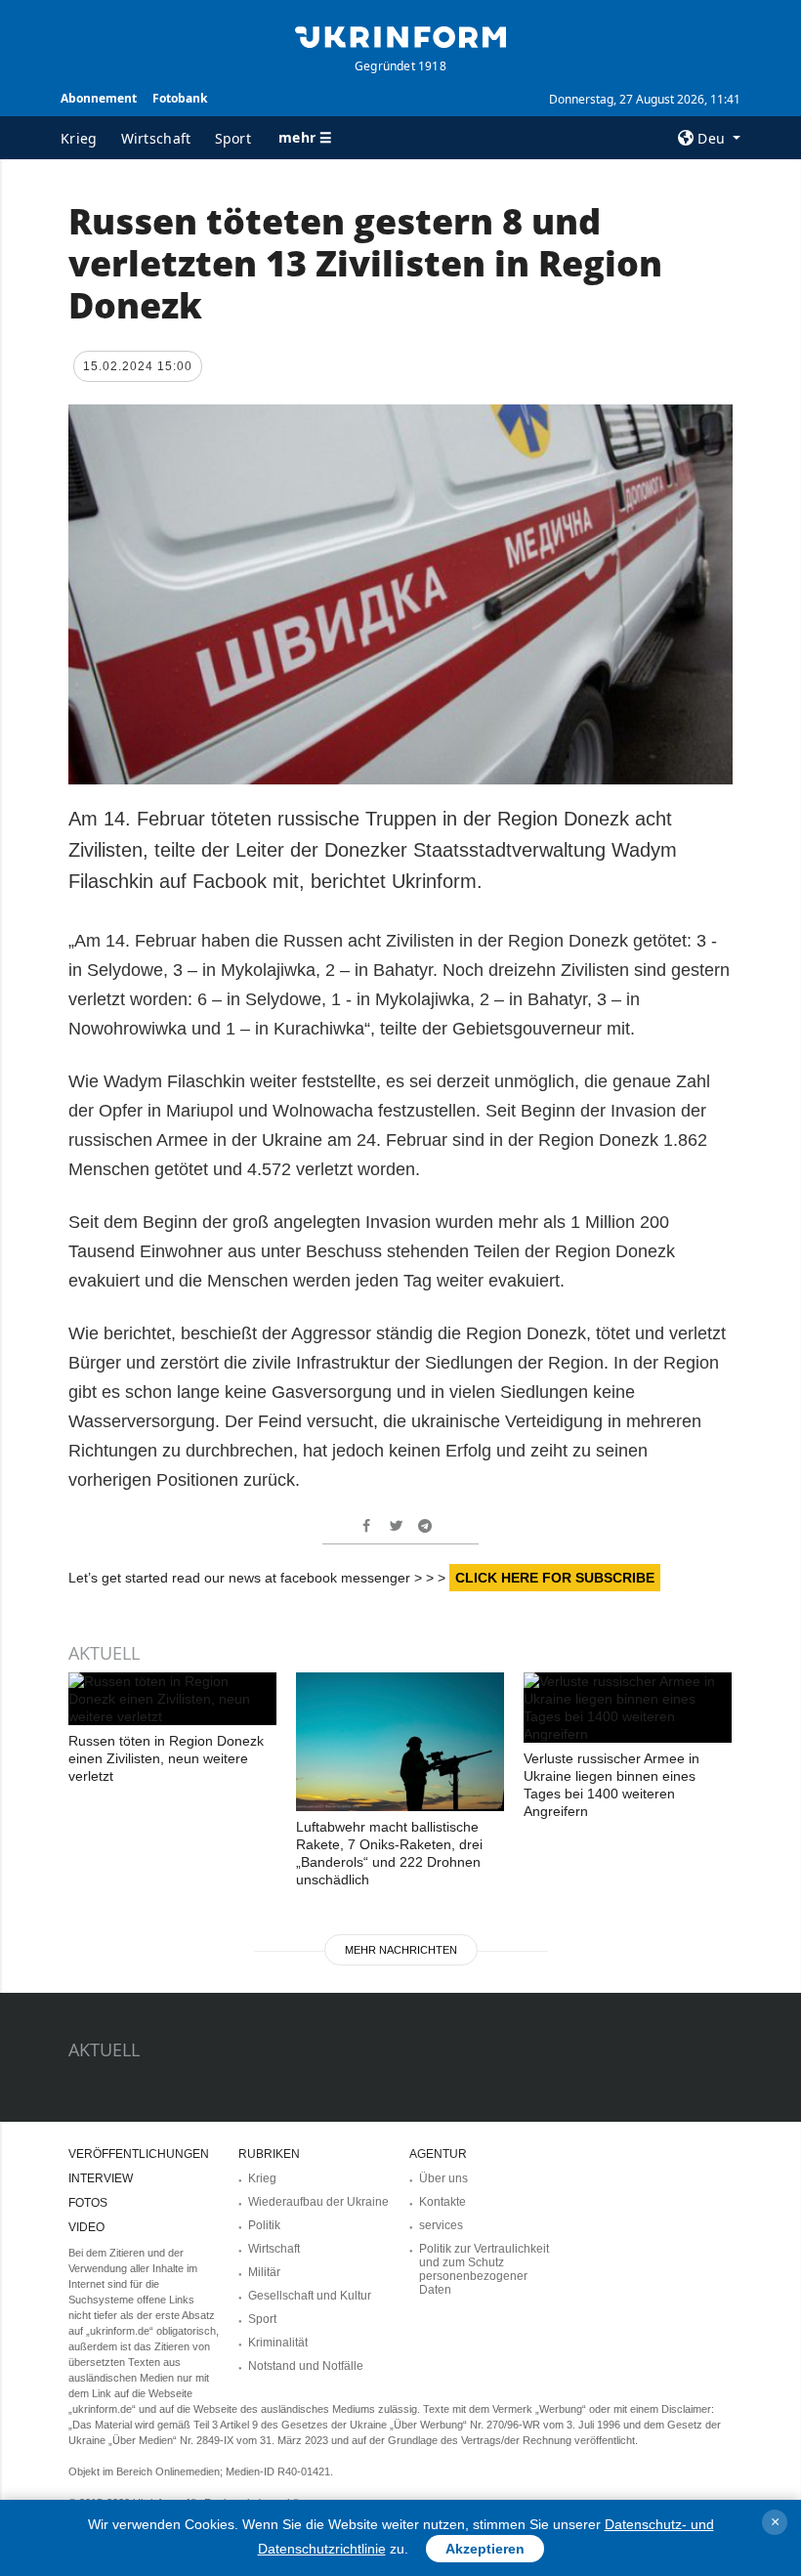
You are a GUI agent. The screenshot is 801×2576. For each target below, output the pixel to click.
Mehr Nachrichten (401, 1950)
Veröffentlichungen (139, 2154)
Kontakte (443, 2202)
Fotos (88, 2203)
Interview (101, 2178)
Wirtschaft (156, 138)
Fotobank (180, 98)
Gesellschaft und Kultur (310, 2296)
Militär (264, 2272)
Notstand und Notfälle (306, 2366)
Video (86, 2227)
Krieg (79, 138)
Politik (264, 2225)
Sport (233, 138)
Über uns (443, 2178)
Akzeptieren (485, 2549)
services (441, 2225)
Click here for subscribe (555, 1578)
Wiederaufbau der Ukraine (318, 2202)
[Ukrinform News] (400, 35)
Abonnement (99, 98)
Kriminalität (278, 2343)
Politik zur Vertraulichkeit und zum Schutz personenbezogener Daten (484, 2269)
